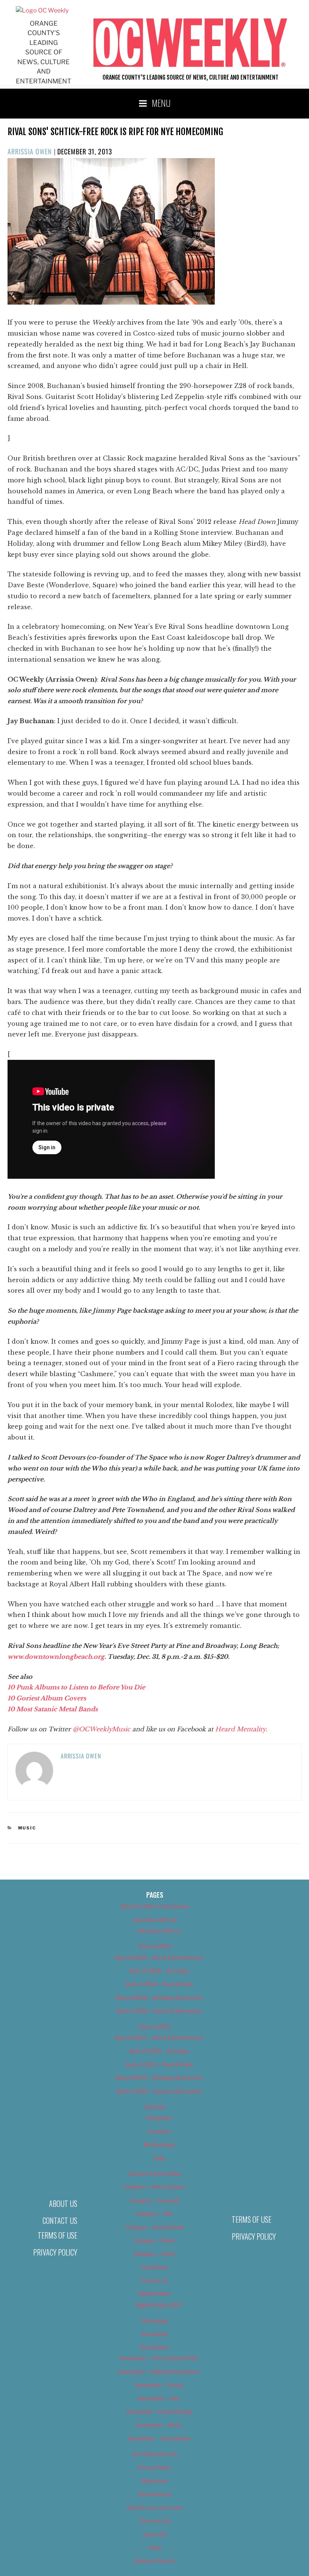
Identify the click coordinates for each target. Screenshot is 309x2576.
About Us (63, 2203)
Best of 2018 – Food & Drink (159, 1984)
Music (27, 1828)
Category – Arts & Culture (154, 2187)
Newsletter (155, 2334)
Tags (159, 2158)
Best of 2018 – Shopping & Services (159, 1998)
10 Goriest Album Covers (47, 1698)
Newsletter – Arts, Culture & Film (159, 2358)
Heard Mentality (240, 1729)
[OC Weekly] (42, 10)
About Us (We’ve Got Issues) (155, 1906)
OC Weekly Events (155, 2454)
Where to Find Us (154, 2561)
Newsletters (154, 2347)
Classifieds (154, 2267)
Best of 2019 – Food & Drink (159, 2064)
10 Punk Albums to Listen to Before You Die (76, 1687)
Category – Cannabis (155, 2200)
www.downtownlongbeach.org (56, 1657)
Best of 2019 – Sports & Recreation (159, 2091)
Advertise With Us (154, 1920)
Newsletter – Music (159, 2425)
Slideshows (154, 2481)
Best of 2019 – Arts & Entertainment (159, 2038)
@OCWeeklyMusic (101, 1729)
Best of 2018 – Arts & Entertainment (159, 1958)
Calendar (154, 2107)
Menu (161, 103)
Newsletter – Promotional (159, 2438)
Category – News (154, 2253)
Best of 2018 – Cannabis (159, 1971)
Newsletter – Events (159, 2385)
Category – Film (154, 2213)
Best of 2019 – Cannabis (159, 2051)
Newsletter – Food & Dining (159, 2412)
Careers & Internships (155, 2173)
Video (155, 2548)
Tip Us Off (154, 2534)
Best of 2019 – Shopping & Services (159, 2078)
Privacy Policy (55, 2252)
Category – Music (154, 2240)
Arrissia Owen (30, 151)
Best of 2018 (155, 1946)
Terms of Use (57, 2235)
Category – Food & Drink (155, 2227)
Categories (159, 2118)
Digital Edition (155, 2293)
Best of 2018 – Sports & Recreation (159, 2011)
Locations (159, 2131)
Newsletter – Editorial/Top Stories (159, 2372)
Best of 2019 (155, 2027)
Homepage (155, 2320)
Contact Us (60, 2220)
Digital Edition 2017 (159, 2305)
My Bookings (159, 2144)
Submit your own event (155, 2507)
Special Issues (155, 2494)
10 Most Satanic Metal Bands (53, 1709)
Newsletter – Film (159, 2398)
